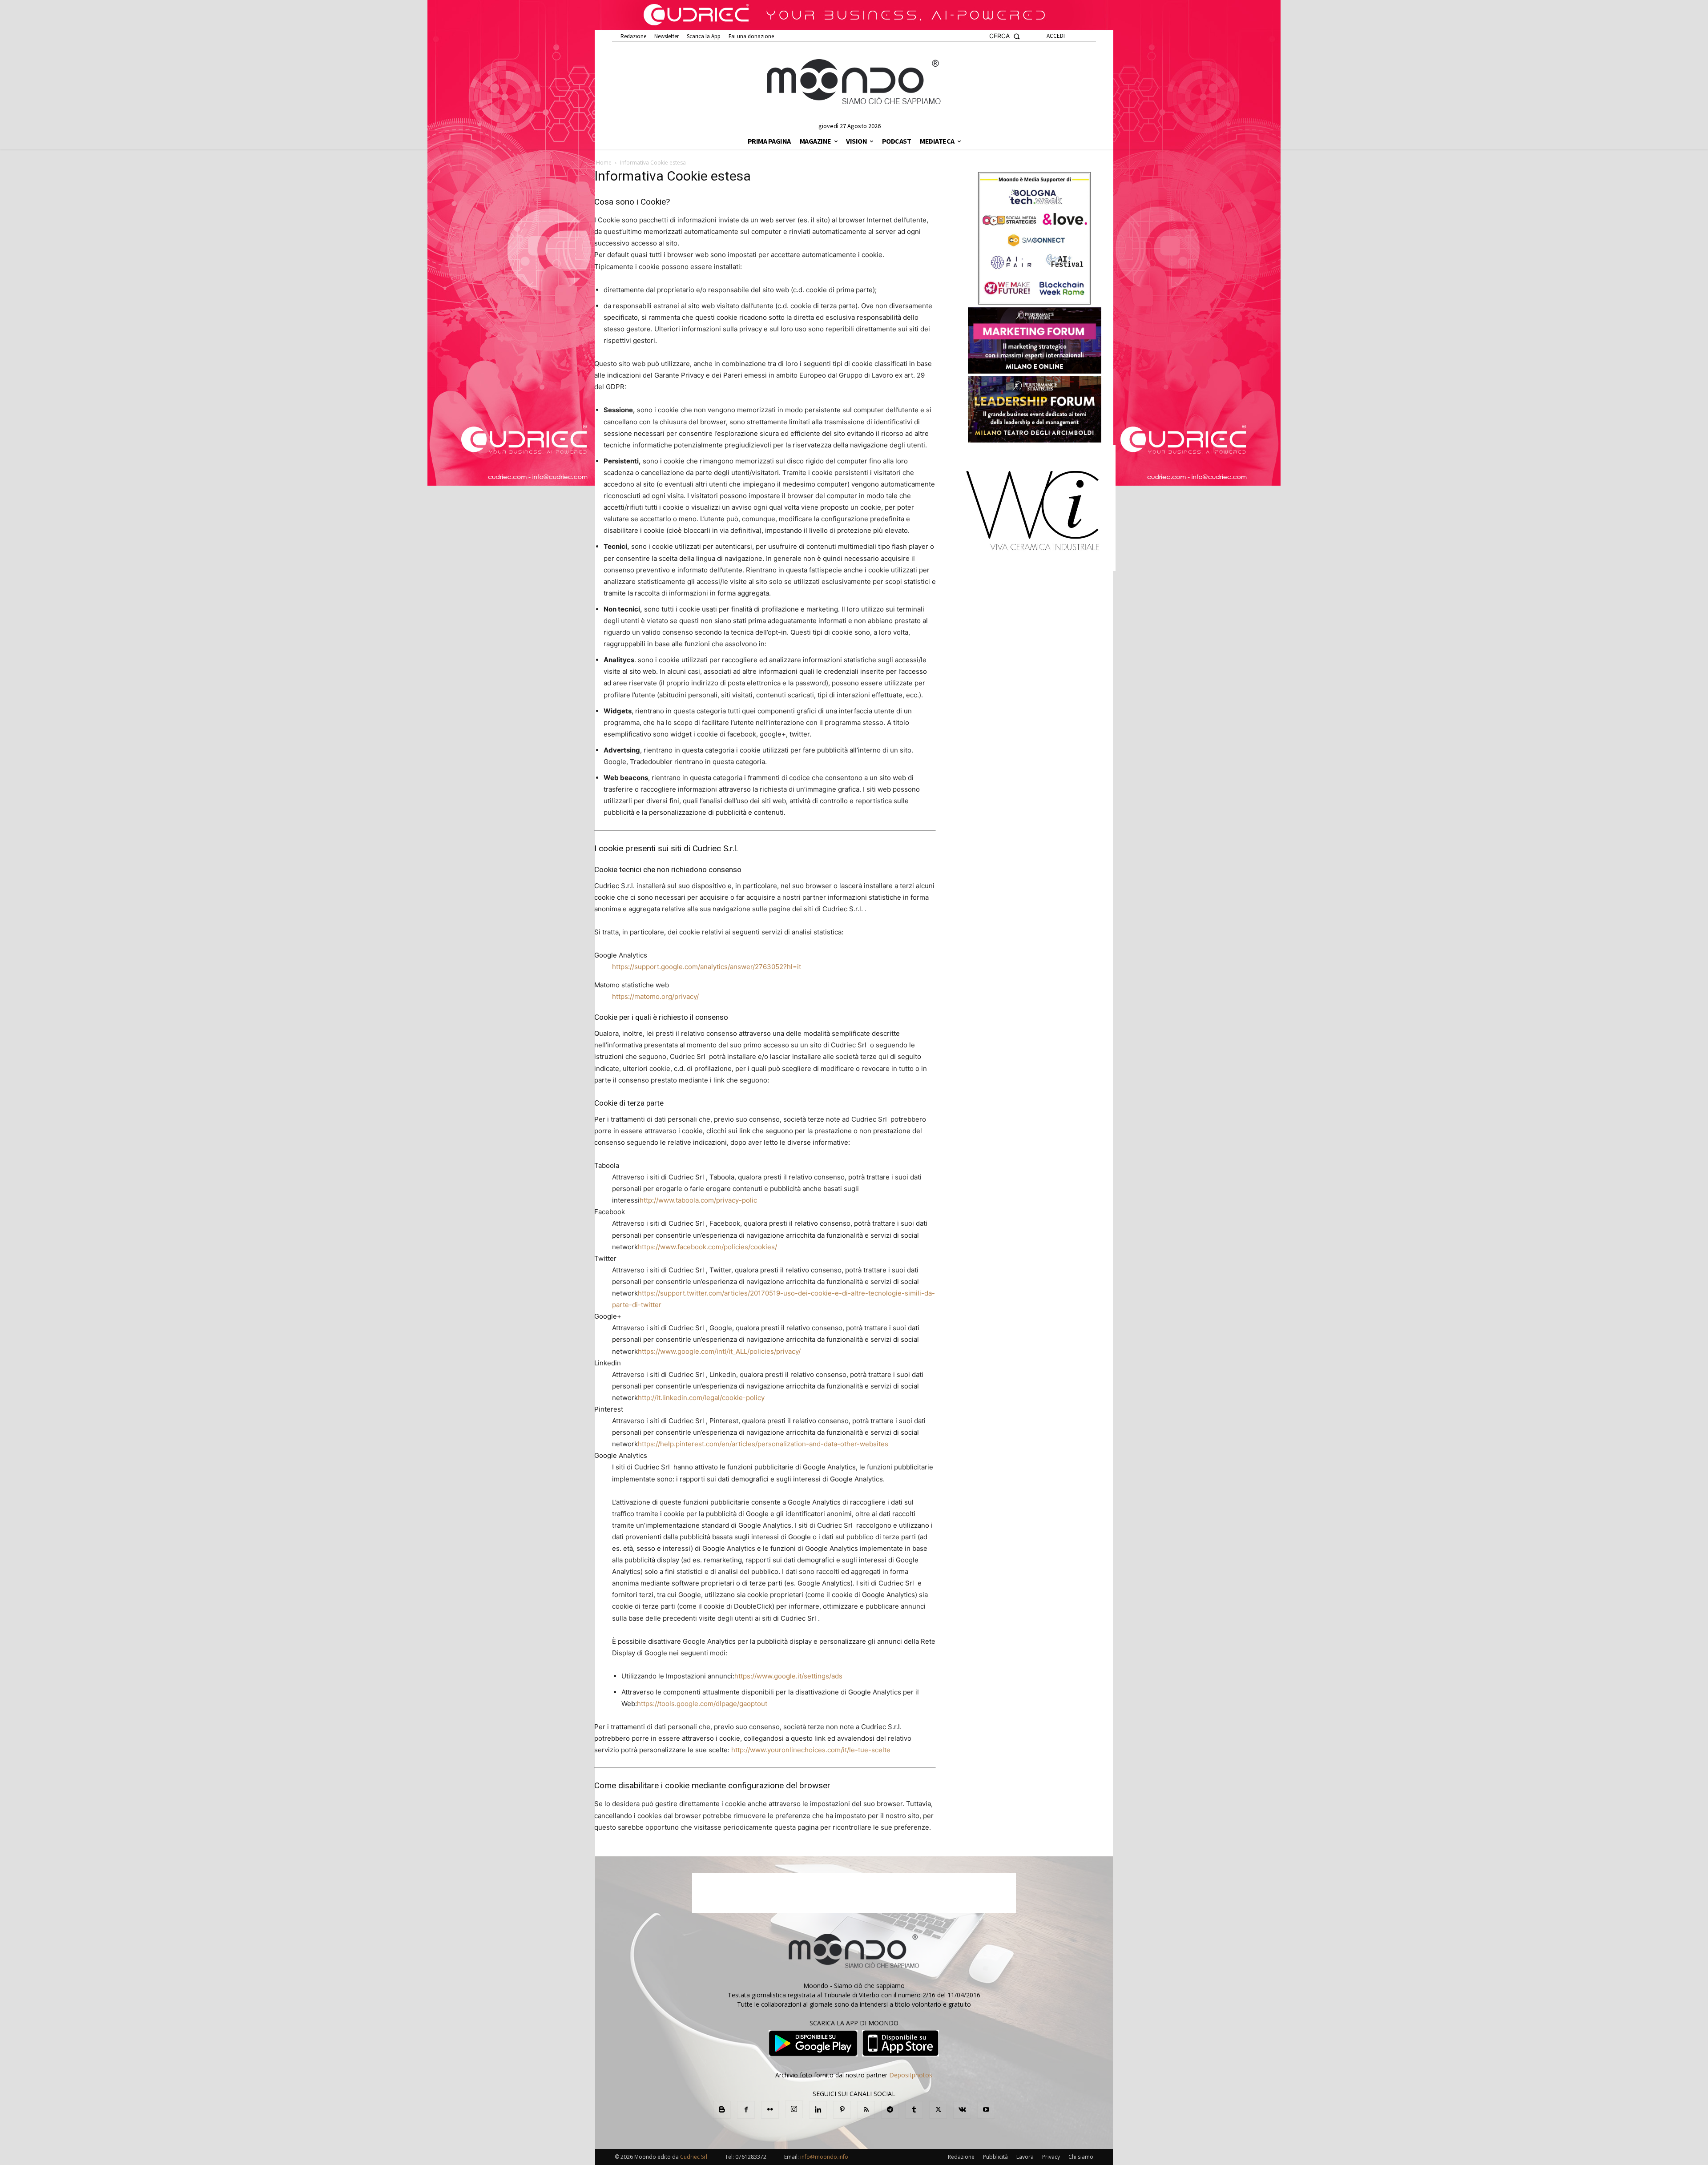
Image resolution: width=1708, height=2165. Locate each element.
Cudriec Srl (693, 2157)
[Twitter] (938, 2110)
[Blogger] (722, 2110)
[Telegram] (890, 2110)
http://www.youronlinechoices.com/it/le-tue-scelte (811, 1750)
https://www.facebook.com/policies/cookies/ (707, 1247)
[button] (1005, 36)
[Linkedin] (818, 2110)
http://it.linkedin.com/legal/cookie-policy (701, 1398)
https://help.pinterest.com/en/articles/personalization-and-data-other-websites (763, 1444)
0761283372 (751, 2157)
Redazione (961, 2157)
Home (604, 163)
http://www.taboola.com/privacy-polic (698, 1200)
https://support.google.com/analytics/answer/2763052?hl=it (707, 967)
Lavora (1025, 2157)
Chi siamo (1081, 2157)
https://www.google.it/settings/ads (788, 1676)
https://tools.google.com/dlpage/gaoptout (702, 1704)
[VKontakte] (962, 2110)
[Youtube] (986, 2110)
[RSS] (866, 2110)
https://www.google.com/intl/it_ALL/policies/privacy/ (719, 1351)
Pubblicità (995, 2157)
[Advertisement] (854, 1893)
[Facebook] (746, 2110)
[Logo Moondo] (854, 82)
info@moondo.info (824, 2157)
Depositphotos (911, 2075)
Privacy (1051, 2157)
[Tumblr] (914, 2110)
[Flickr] (770, 2110)
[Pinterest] (842, 2110)
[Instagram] (794, 2109)
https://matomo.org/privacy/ (655, 996)
